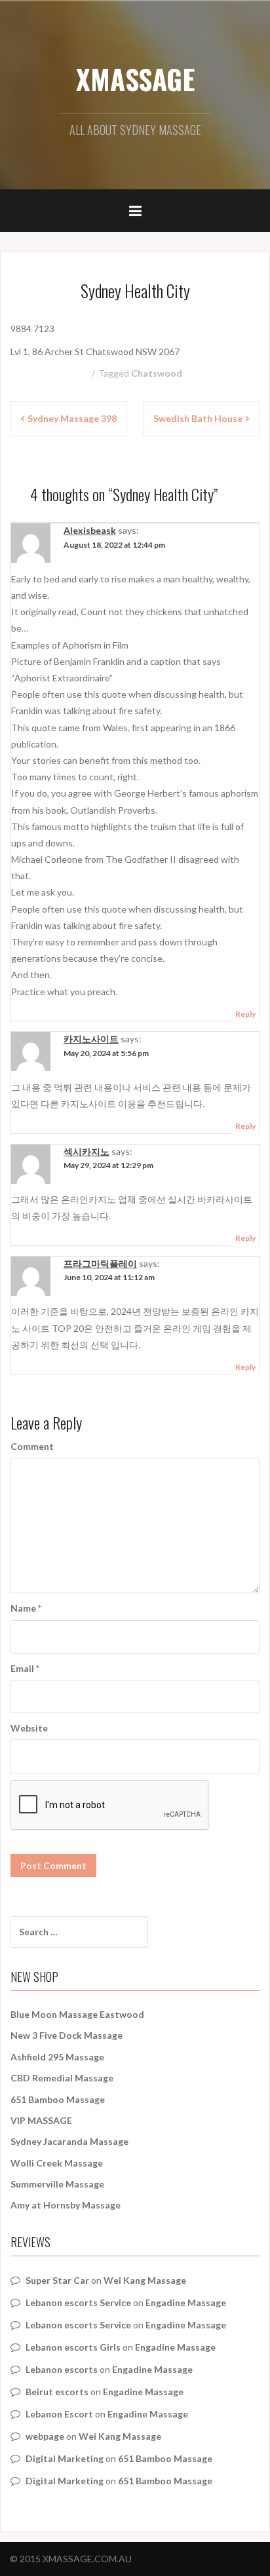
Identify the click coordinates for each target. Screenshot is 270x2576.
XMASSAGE (135, 79)
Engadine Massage (186, 2302)
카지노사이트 (91, 1039)
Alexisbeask (90, 530)
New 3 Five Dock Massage (67, 2035)
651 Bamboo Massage (58, 2099)
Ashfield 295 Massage (57, 2057)
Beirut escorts (57, 2392)
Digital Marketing (65, 2458)
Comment (32, 1446)
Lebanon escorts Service (78, 2302)
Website (29, 1728)
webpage (45, 2436)
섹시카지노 (87, 1151)
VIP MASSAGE (41, 2120)
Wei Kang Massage (145, 2280)
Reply (245, 1014)
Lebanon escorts (62, 2369)
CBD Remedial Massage (62, 2078)
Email (25, 1668)
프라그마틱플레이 (100, 1263)
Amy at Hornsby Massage (66, 2205)
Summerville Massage (57, 2184)
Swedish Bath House (198, 418)
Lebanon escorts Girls (73, 2347)
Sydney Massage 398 (72, 418)
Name (26, 1608)
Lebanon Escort (59, 2414)
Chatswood (157, 373)
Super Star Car (57, 2280)
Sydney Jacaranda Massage (69, 2141)
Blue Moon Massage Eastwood (77, 2014)
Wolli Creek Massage (57, 2163)
